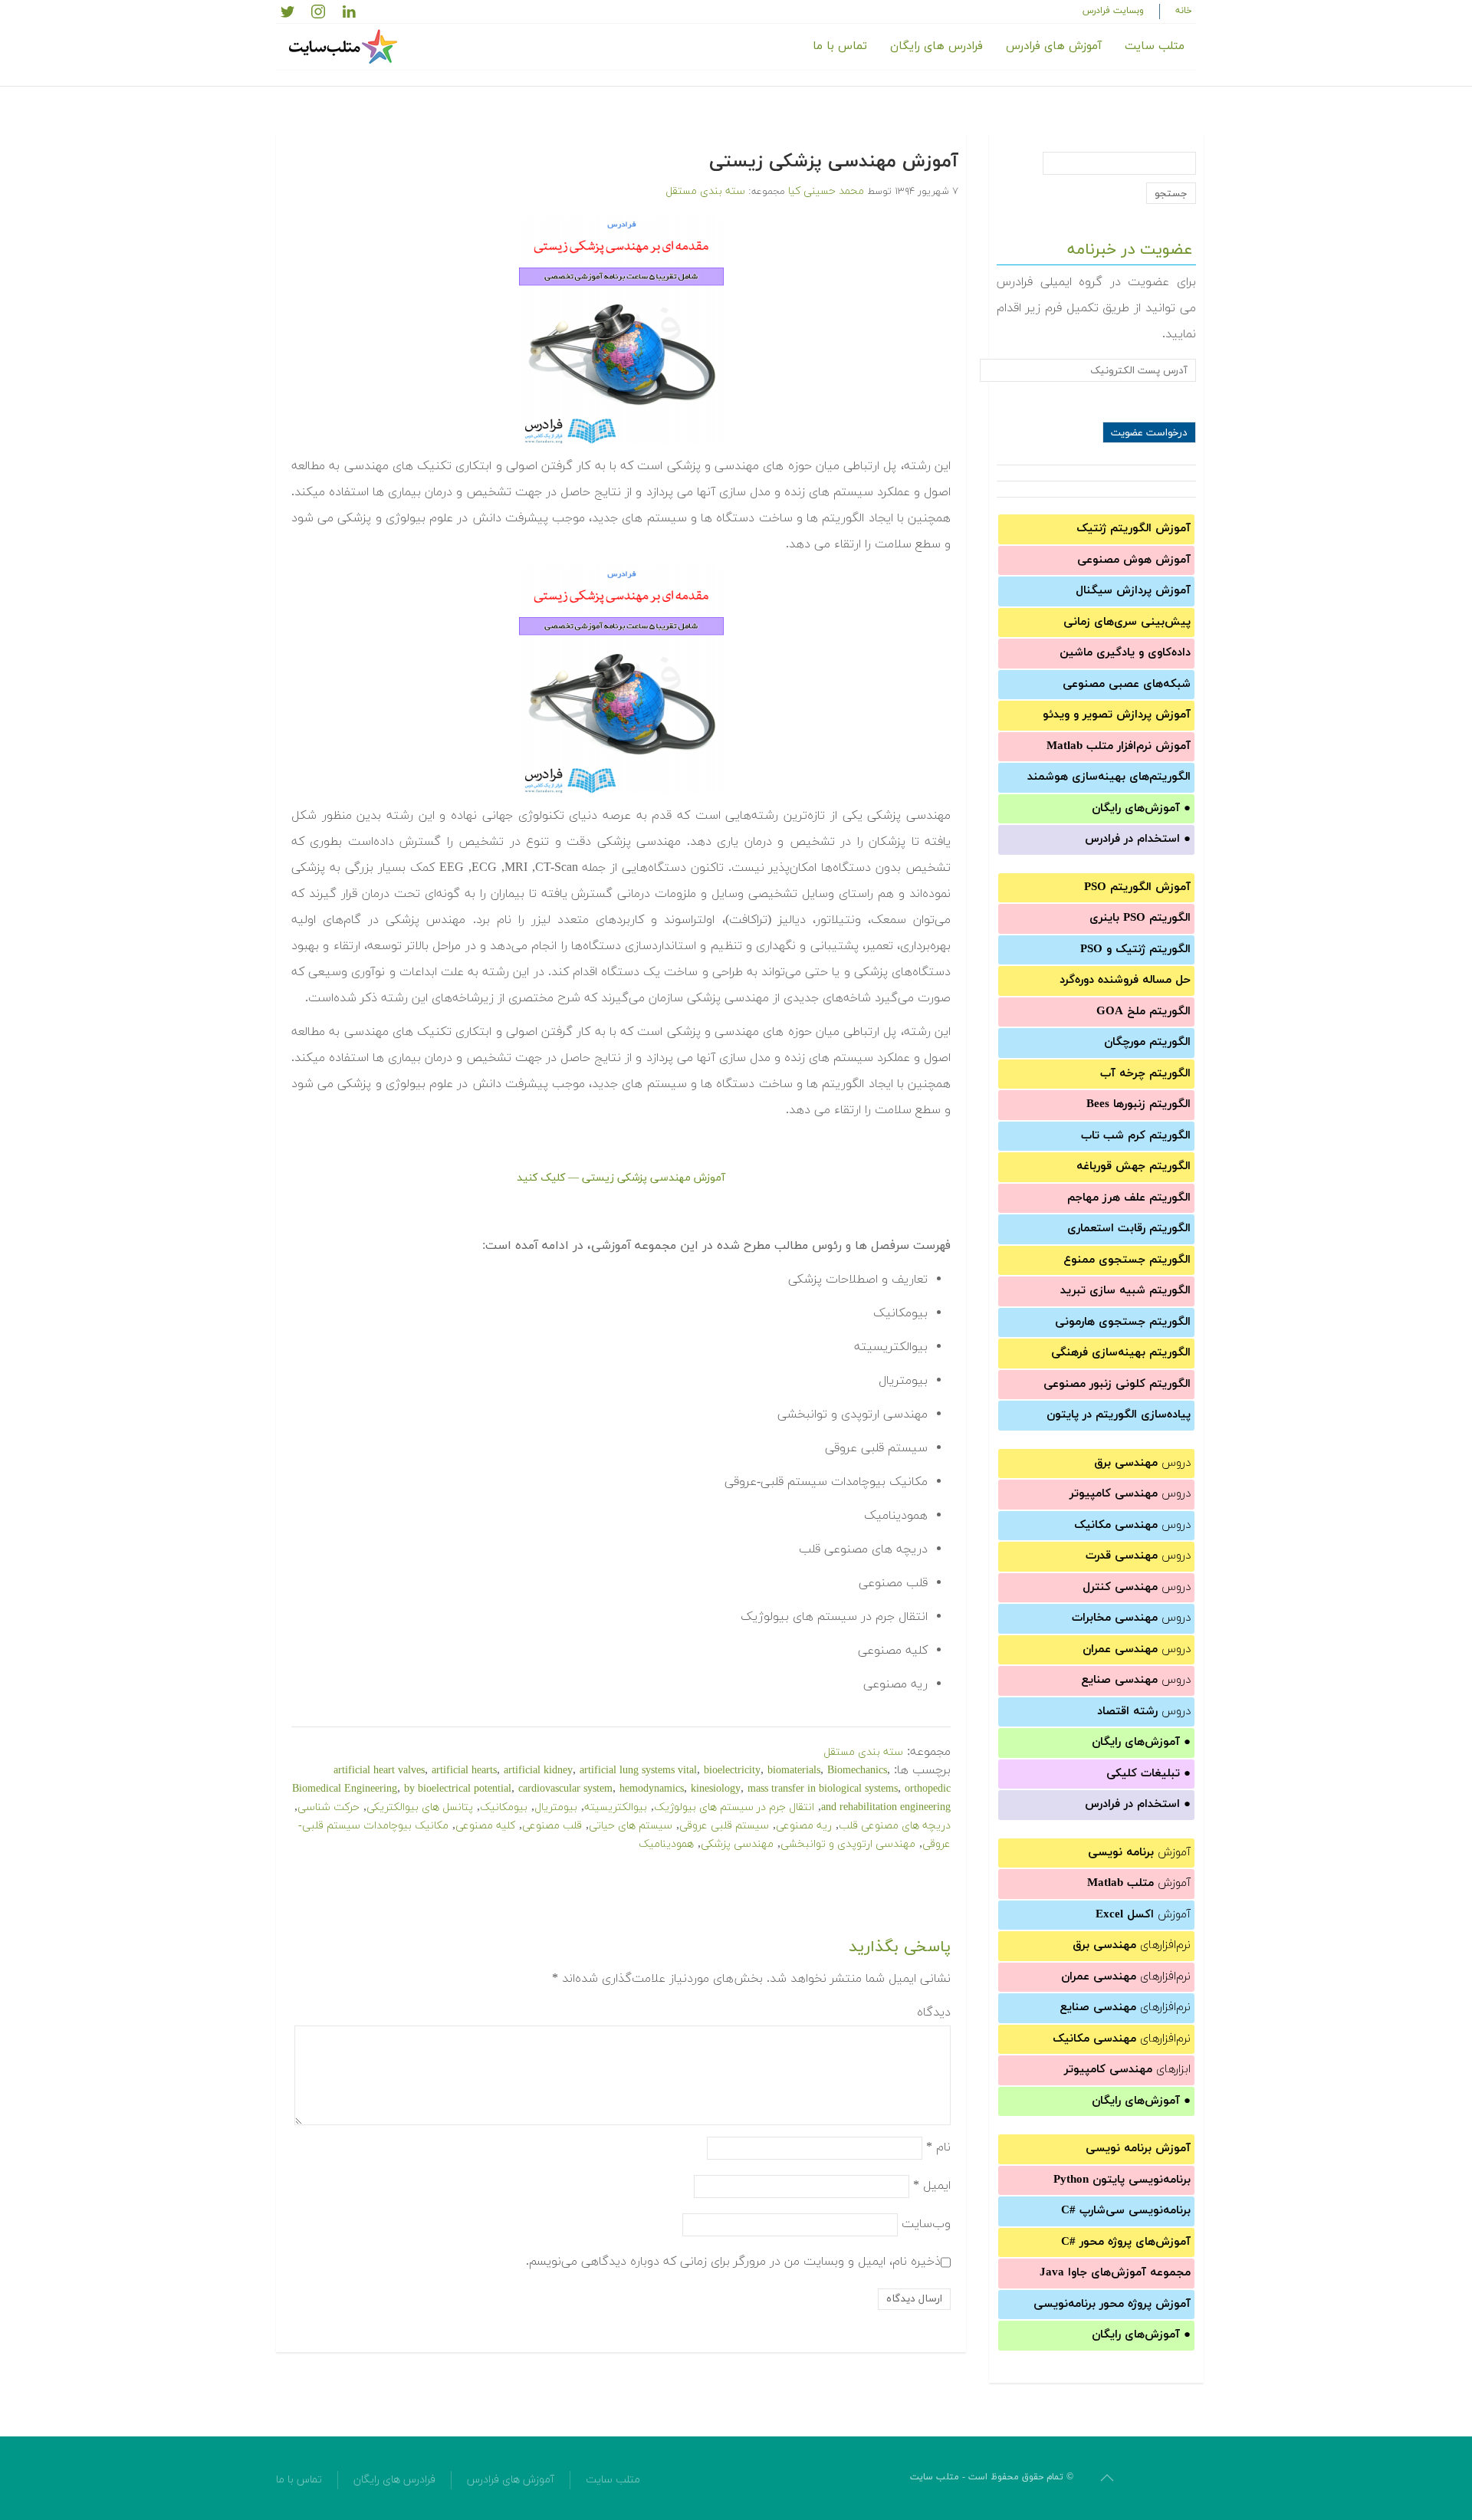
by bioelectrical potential (458, 1789)
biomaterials (794, 1771)
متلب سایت (1155, 46)
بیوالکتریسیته (616, 1807)
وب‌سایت (926, 2223)
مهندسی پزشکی (737, 1844)
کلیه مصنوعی (485, 1826)
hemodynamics (652, 1789)
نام (938, 2147)
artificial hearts (464, 1771)
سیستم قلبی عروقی (724, 1826)
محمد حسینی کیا (826, 191)
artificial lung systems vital (638, 1771)
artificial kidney (538, 1771)
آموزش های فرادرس (1054, 46)
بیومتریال (556, 1807)
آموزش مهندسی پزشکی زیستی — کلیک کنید (621, 1178)
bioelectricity (732, 1771)
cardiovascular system (565, 1789)
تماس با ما (840, 46)
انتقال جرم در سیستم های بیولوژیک (734, 1807)
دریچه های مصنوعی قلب (895, 1826)
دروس (1142, 1463)
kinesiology (716, 1789)
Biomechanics (857, 1771)
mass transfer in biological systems (823, 1789)
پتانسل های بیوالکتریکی (420, 1807)
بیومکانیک (504, 1807)
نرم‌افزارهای (1132, 1945)
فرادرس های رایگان (936, 46)
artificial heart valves (379, 1771)
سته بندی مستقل (705, 191)
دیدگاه (934, 2012)
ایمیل (932, 2185)
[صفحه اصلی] (345, 47)
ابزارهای (1127, 2070)
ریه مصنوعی (804, 1826)
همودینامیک (666, 1844)
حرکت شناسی (329, 1807)
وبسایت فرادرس (1113, 11)
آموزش (1139, 1853)
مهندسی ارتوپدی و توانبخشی (848, 1844)
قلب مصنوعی (552, 1826)
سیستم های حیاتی (631, 1826)
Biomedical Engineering (345, 1789)
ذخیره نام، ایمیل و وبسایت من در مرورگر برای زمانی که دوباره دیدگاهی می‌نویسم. (733, 2261)
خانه (1184, 11)
